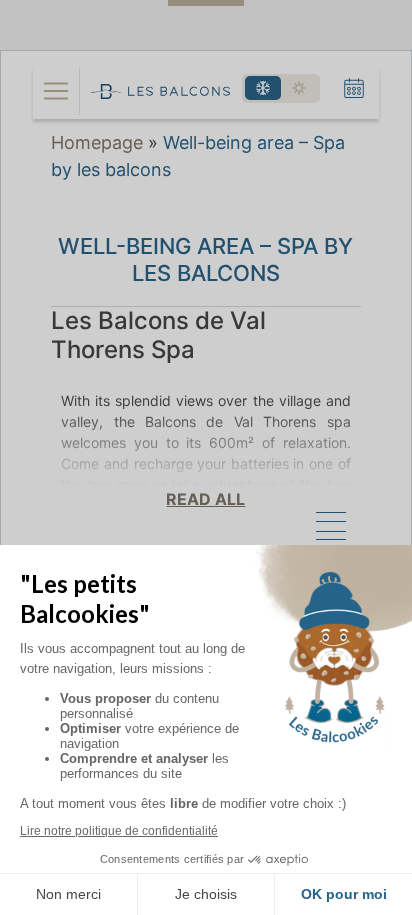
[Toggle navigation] (56, 91)
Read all (205, 499)
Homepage (97, 142)
